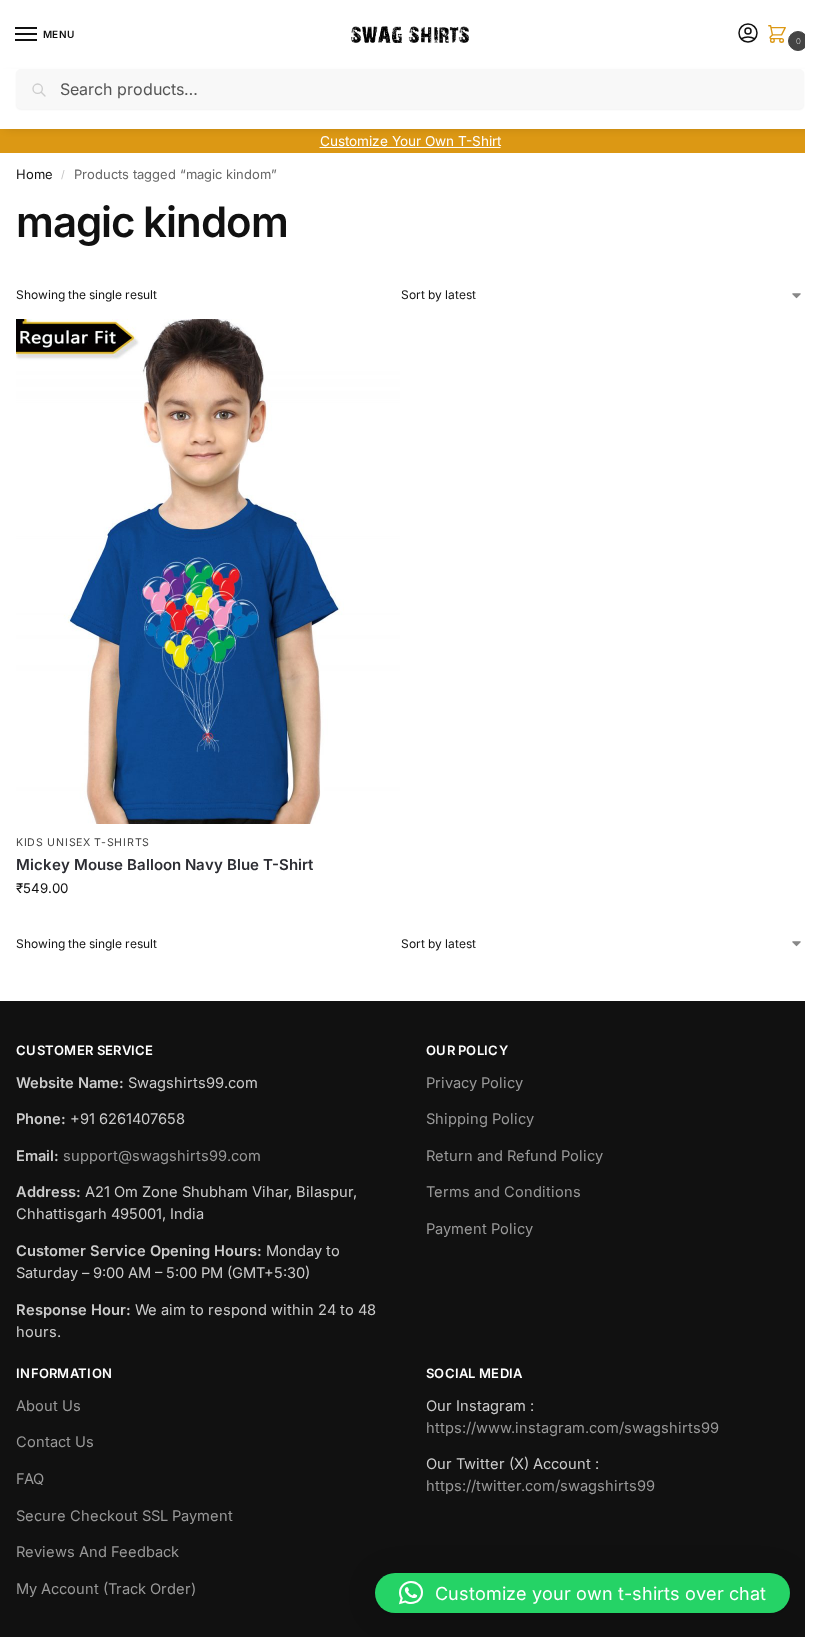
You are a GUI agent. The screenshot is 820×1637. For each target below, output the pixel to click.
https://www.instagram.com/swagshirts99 (572, 1428)
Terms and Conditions (503, 1192)
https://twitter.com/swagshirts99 (540, 1486)
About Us (48, 1406)
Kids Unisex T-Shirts (83, 842)
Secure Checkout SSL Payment (124, 1516)
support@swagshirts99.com (162, 1156)
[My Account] (748, 34)
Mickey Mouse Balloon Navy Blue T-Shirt (164, 864)
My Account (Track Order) (106, 1589)
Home (34, 174)
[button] (781, 35)
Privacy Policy (474, 1083)
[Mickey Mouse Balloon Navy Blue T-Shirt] (208, 571)
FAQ (30, 1479)
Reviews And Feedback (97, 1552)
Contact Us (55, 1442)
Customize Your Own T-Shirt (410, 141)
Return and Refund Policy (514, 1156)
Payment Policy (479, 1229)
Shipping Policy (480, 1119)
